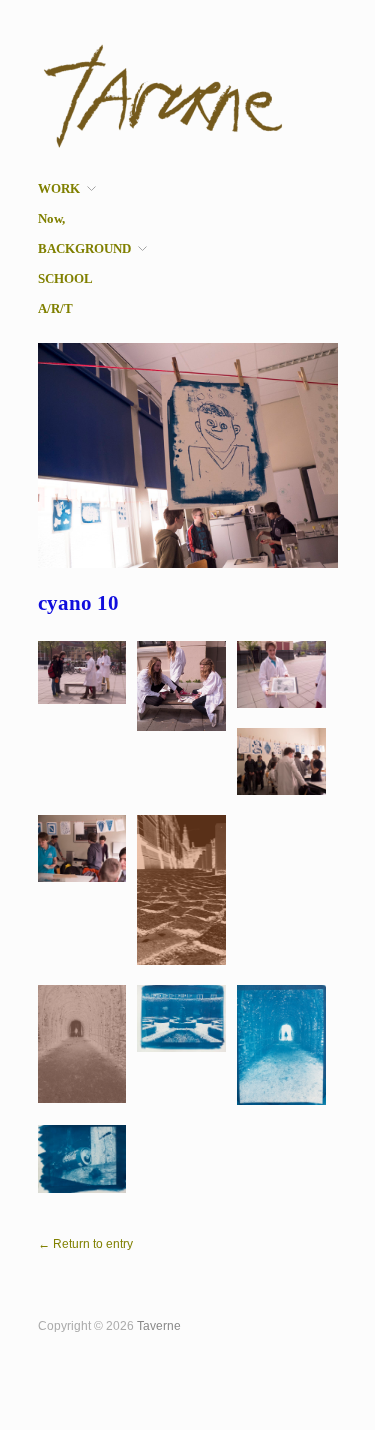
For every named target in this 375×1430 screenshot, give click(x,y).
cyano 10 (78, 603)
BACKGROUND (84, 249)
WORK (59, 189)
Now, (51, 219)
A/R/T (55, 309)
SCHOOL (65, 279)
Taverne (159, 1325)
